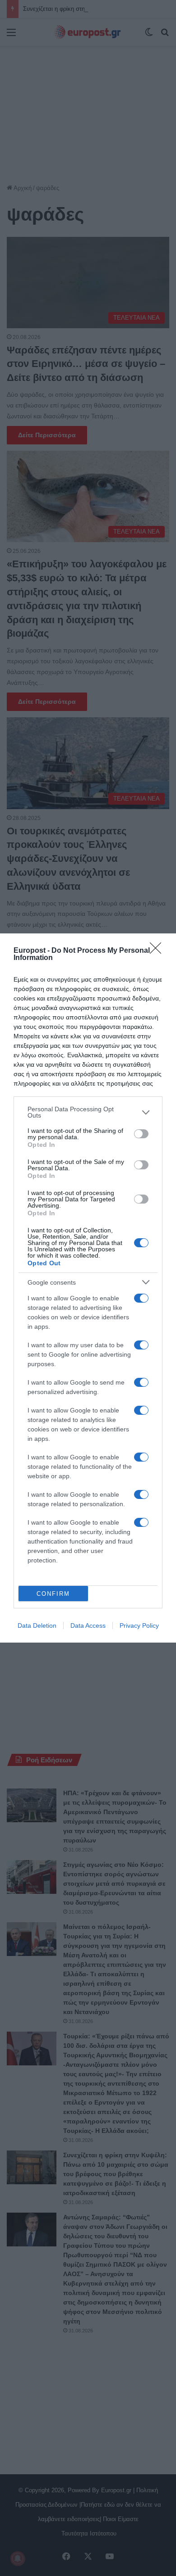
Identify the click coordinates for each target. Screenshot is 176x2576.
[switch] (141, 1134)
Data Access (88, 1625)
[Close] (158, 951)
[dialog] (88, 1288)
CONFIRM (53, 1594)
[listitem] (88, 1112)
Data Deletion (37, 1625)
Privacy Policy (139, 1625)
